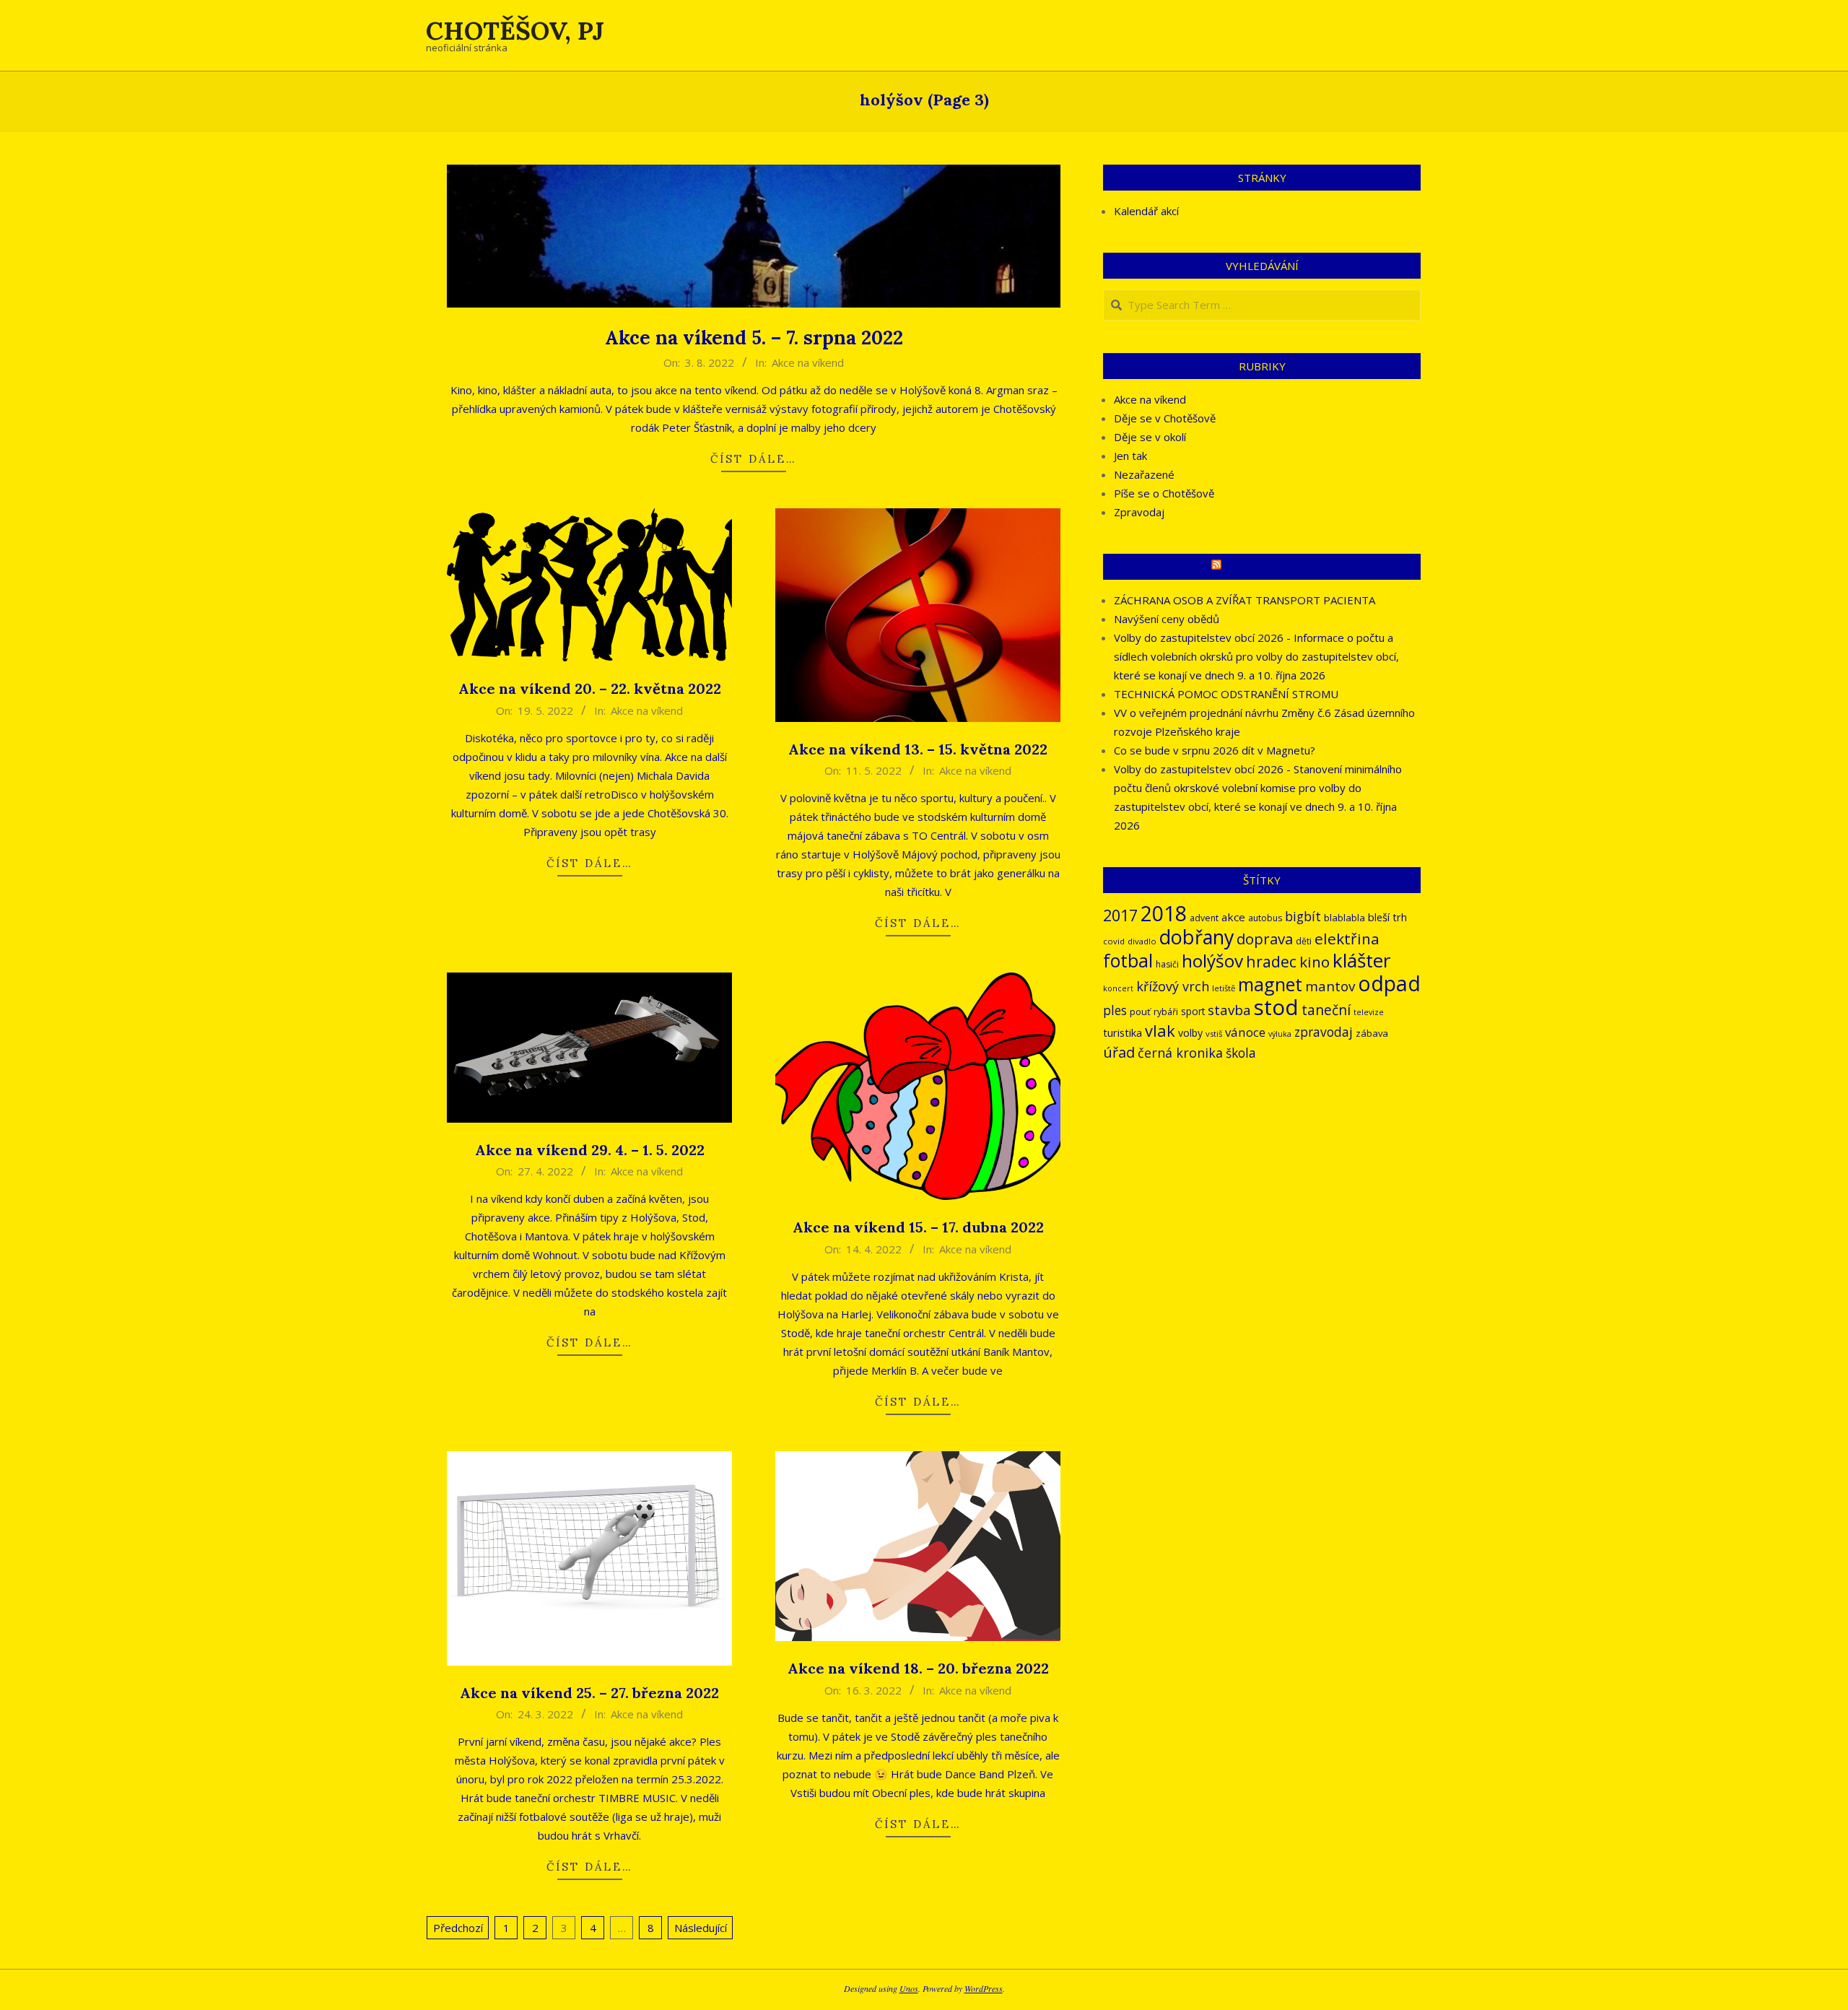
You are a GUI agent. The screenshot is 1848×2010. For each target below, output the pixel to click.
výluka (1280, 1034)
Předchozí (458, 1928)
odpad (1389, 983)
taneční (1326, 1010)
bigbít (1303, 916)
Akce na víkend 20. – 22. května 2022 (590, 688)
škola (1241, 1053)
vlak (1160, 1031)
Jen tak (1130, 456)
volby (1190, 1033)
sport (1193, 1011)
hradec (1271, 961)
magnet (1270, 984)
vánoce (1245, 1032)
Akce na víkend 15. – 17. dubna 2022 (918, 1227)
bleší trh (1387, 917)
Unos (909, 1988)
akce (1233, 917)
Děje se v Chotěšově (1165, 418)
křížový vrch (1173, 986)
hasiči (1167, 964)
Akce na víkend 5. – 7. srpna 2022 (754, 338)
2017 (1120, 915)
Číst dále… (754, 459)
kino (1315, 962)
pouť (1140, 1011)
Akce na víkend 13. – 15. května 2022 (918, 749)
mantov (1330, 986)
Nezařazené (1144, 474)
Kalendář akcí (1146, 211)
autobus (1265, 918)
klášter (1361, 960)
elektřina (1347, 939)
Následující (701, 1928)
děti (1304, 941)
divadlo (1142, 941)
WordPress (984, 1988)
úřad (1119, 1052)
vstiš (1214, 1034)
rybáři (1166, 1012)
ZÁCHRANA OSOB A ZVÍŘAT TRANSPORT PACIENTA (1245, 600)
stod (1276, 1007)
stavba (1229, 1010)
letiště (1224, 988)
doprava (1265, 939)
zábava (1372, 1033)
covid (1114, 941)
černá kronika (1180, 1053)
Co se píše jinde (1268, 567)
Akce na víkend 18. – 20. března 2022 (918, 1668)
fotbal (1128, 961)
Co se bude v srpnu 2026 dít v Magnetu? (1215, 750)
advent (1204, 918)
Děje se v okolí (1150, 437)
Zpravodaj (1139, 512)
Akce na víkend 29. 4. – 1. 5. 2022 (590, 1150)
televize (1369, 1012)
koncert (1118, 988)
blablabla (1344, 918)
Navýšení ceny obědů (1167, 619)
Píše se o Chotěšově (1164, 493)
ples (1115, 1010)
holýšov (1212, 961)
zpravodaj (1324, 1032)
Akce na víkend (808, 362)
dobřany (1197, 937)
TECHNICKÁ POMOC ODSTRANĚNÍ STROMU (1226, 694)
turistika (1123, 1032)
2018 (1164, 913)
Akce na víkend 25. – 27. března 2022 (589, 1693)
